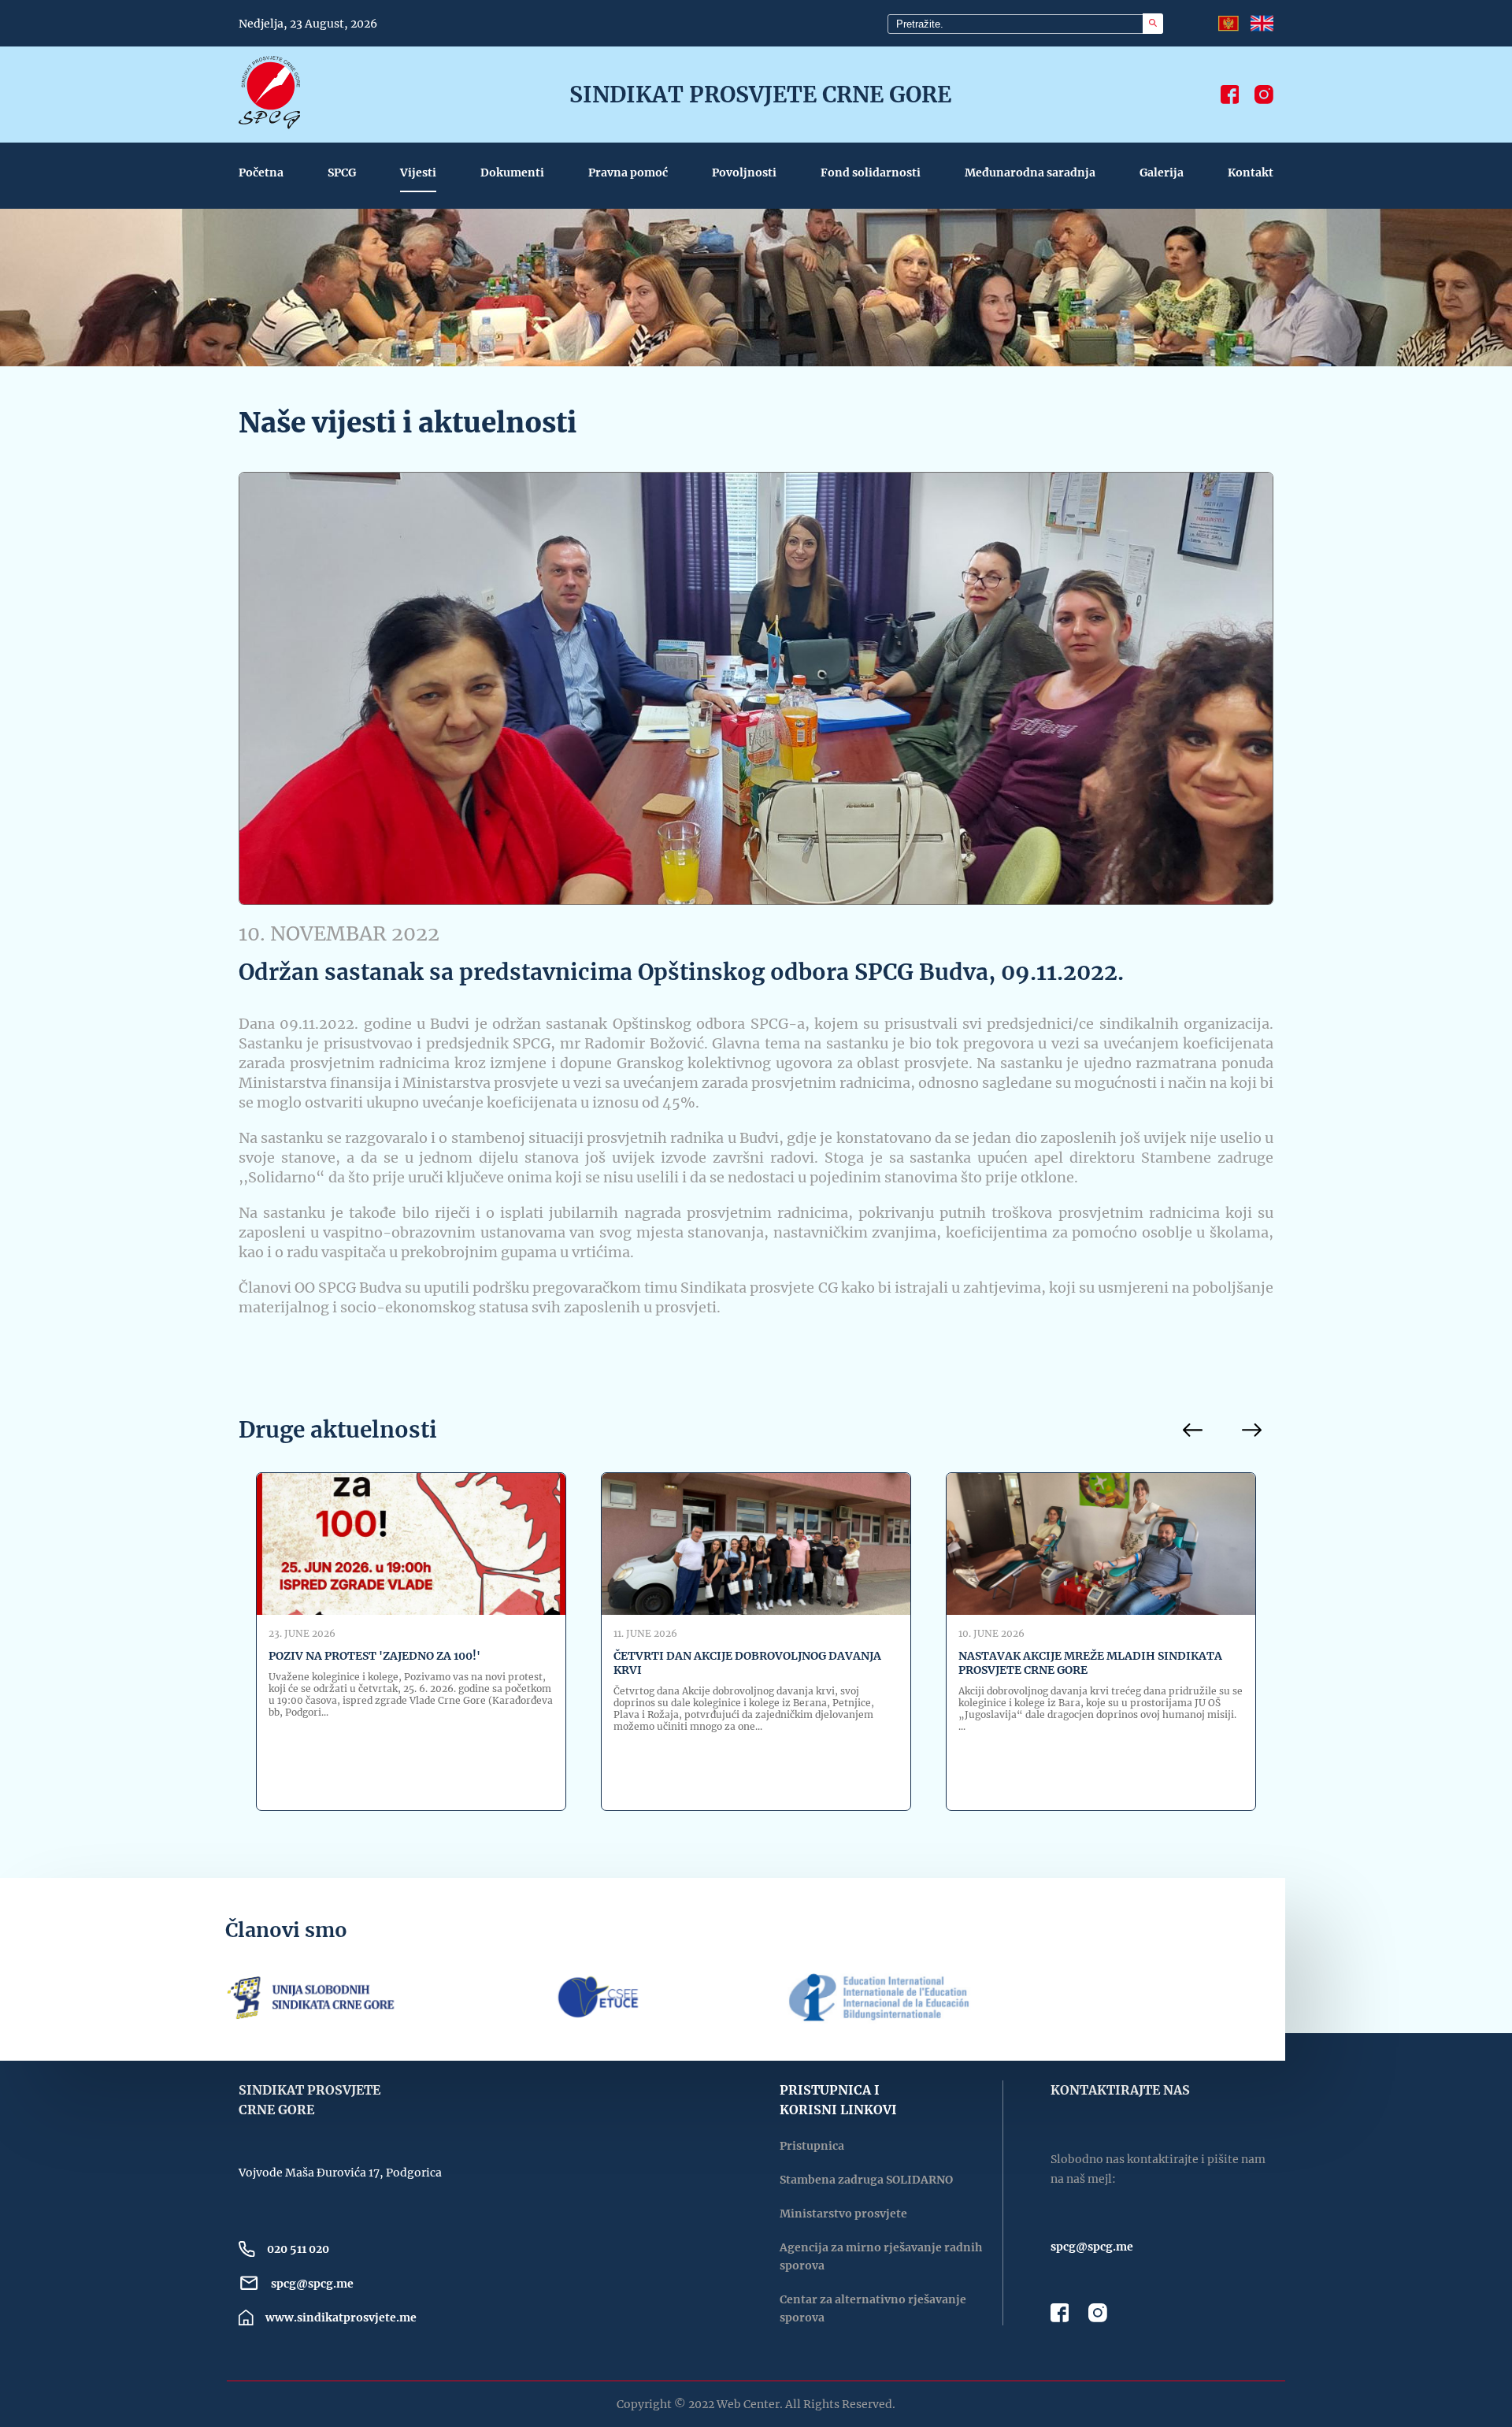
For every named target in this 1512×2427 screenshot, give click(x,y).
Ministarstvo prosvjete (843, 2214)
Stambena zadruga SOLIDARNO (866, 2180)
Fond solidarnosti (871, 173)
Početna (261, 173)
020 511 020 (298, 2249)
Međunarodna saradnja (1030, 173)
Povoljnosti (744, 173)
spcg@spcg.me (312, 2284)
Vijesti (418, 173)
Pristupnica (812, 2146)
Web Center (748, 2404)
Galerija (1162, 173)
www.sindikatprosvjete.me (341, 2318)
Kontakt (1251, 173)
